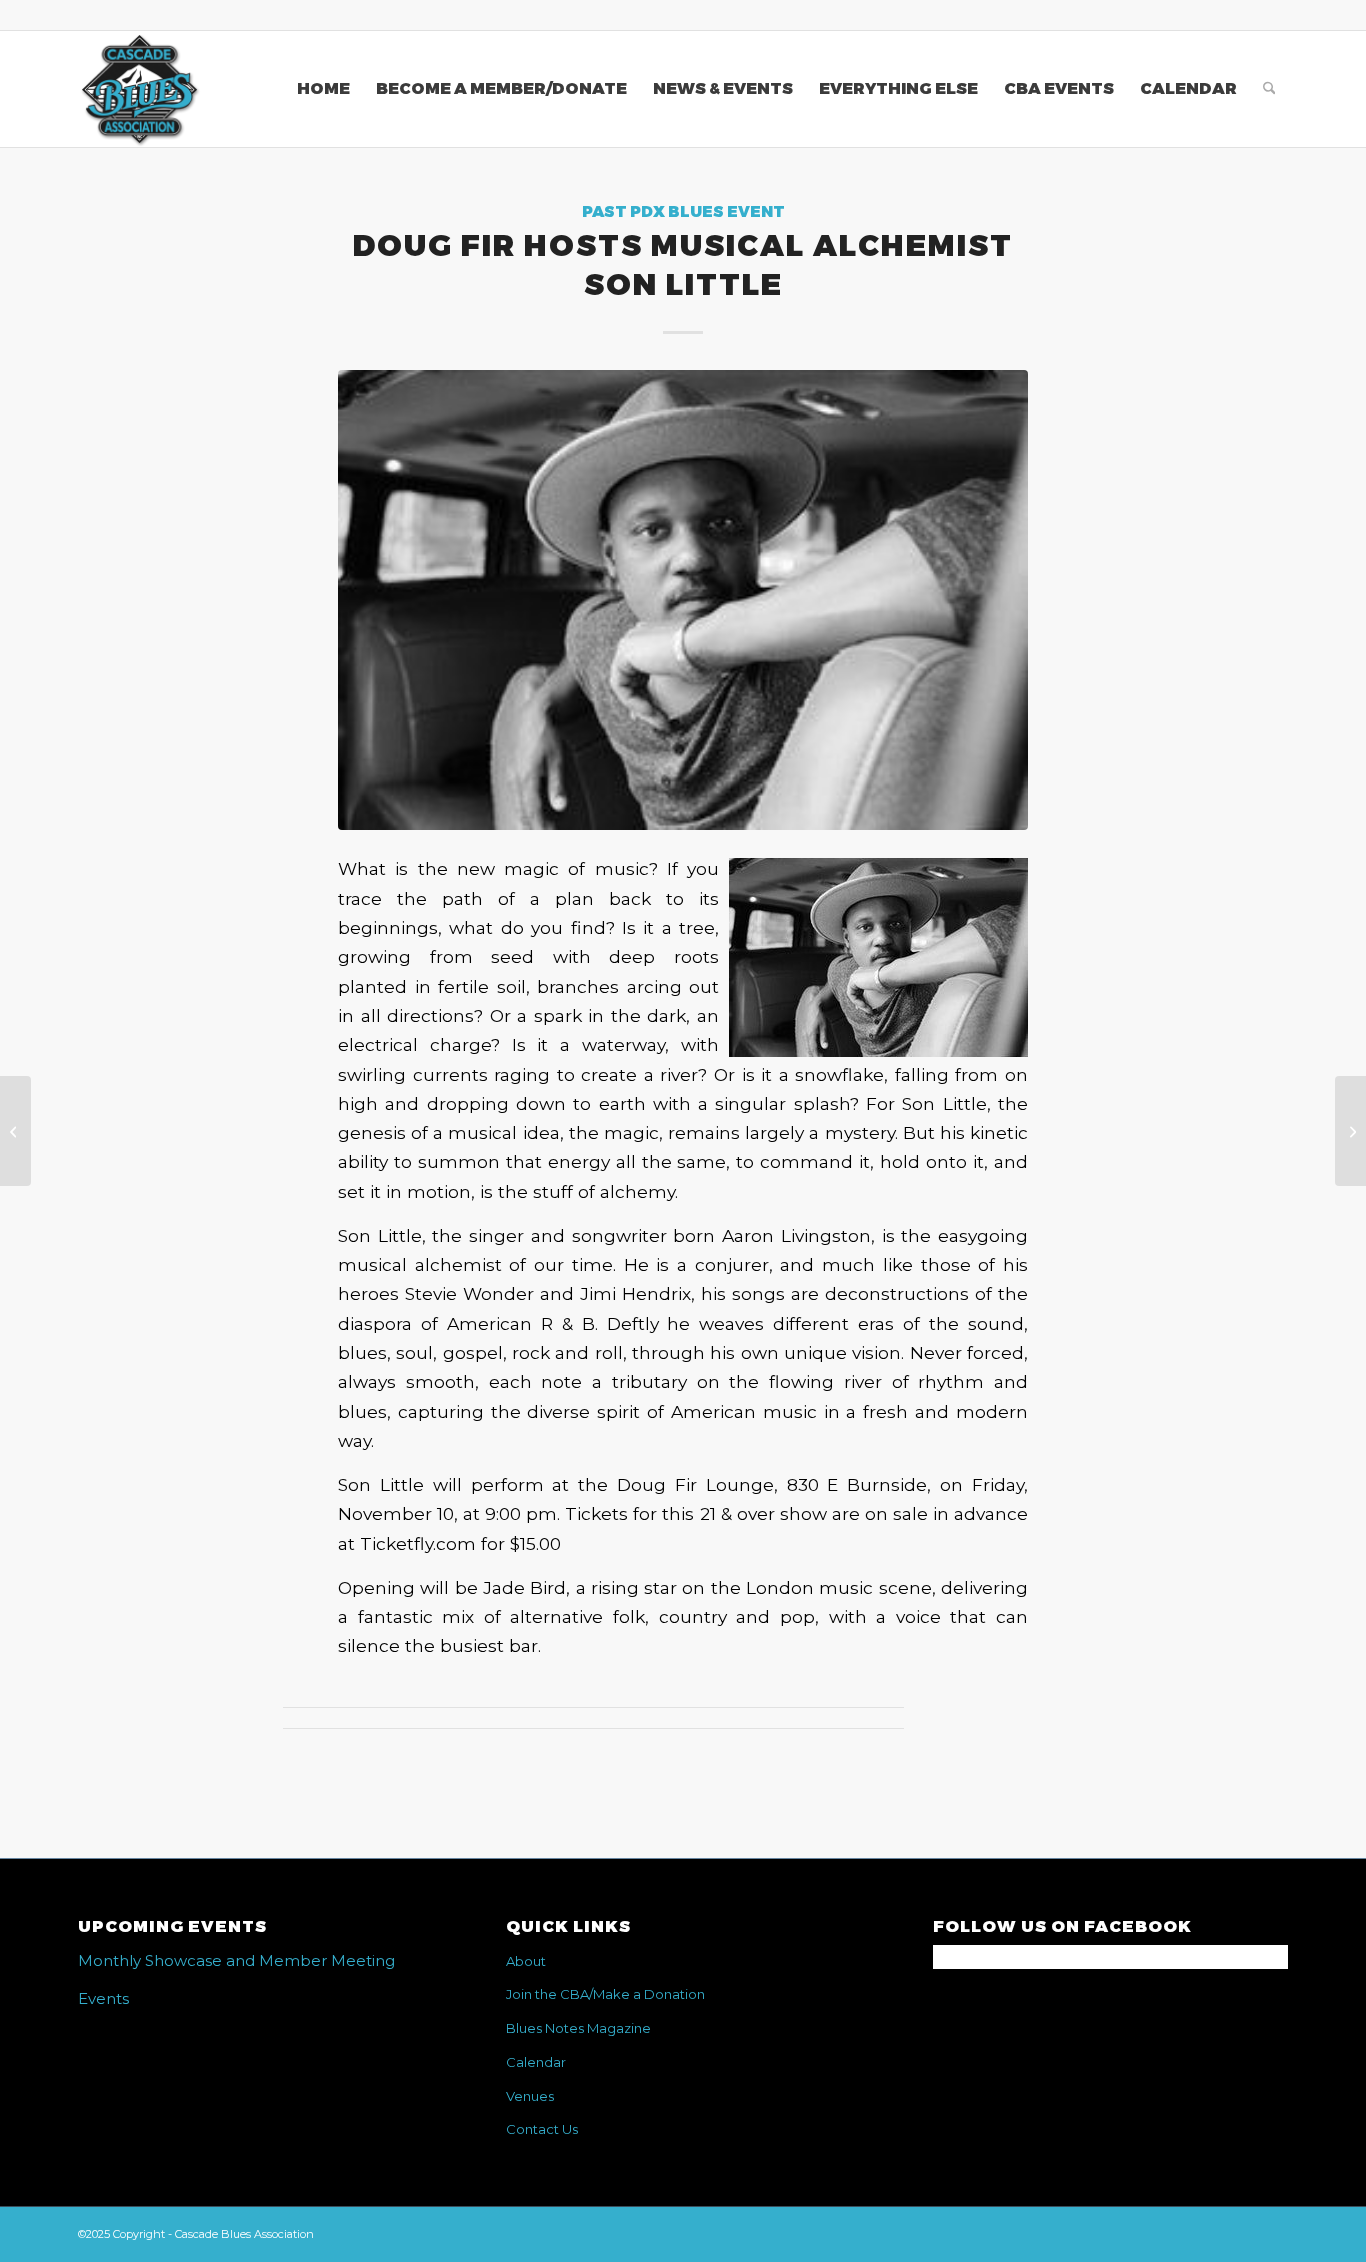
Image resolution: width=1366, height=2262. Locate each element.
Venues (530, 2096)
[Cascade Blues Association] (139, 89)
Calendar (536, 2062)
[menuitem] (323, 89)
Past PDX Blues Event (683, 212)
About (526, 1961)
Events (103, 1998)
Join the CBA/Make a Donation (605, 1994)
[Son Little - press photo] (683, 599)
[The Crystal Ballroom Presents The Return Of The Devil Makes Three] (15, 1131)
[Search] (1269, 89)
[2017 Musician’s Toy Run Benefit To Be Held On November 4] (1350, 1131)
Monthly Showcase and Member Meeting (236, 1960)
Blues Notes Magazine (578, 2028)
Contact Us (542, 2129)
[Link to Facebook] (1273, 15)
